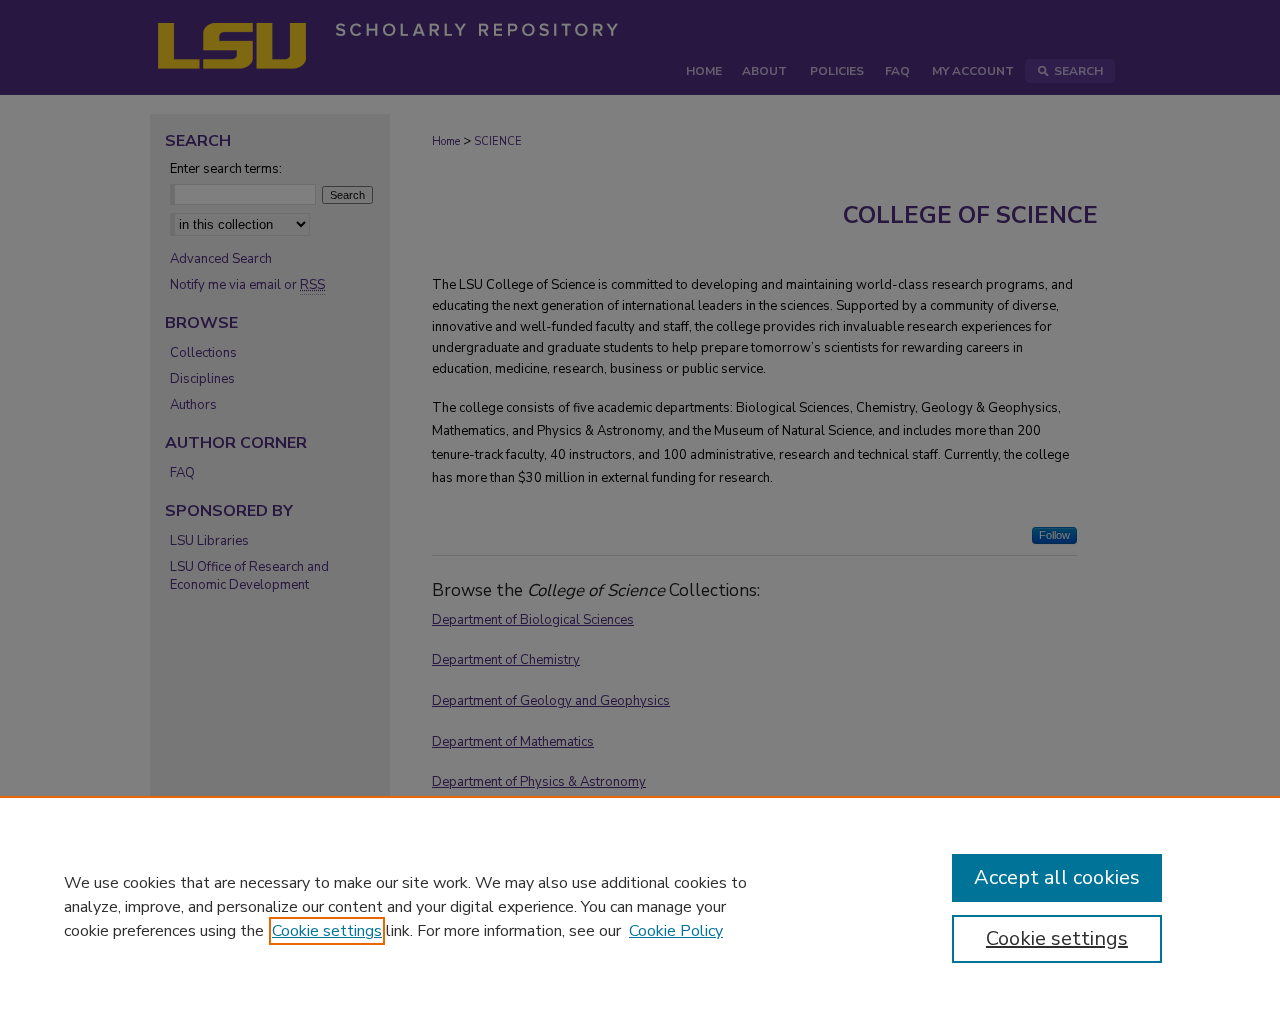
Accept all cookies (1057, 877)
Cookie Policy (676, 931)
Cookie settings (327, 931)
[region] (640, 906)
